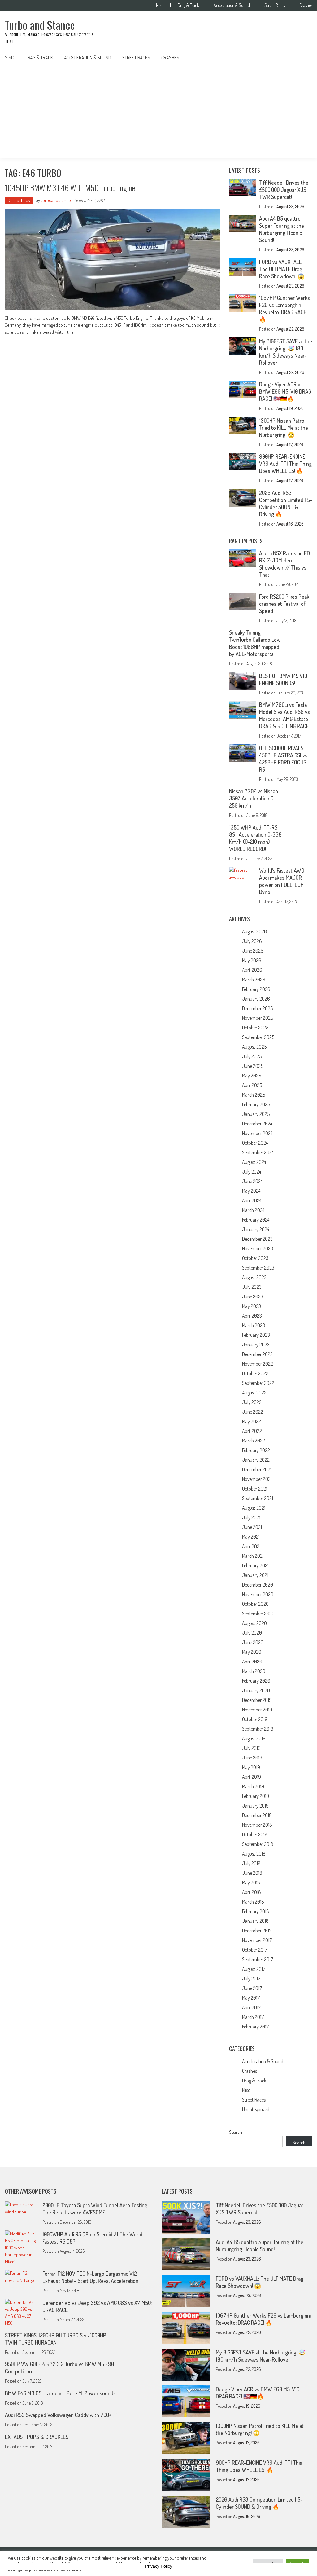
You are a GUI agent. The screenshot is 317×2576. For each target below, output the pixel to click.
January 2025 (256, 1114)
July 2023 (252, 1287)
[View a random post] (303, 58)
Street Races (275, 5)
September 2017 (258, 1959)
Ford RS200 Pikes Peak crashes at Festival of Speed (284, 604)
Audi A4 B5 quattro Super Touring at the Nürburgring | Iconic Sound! (282, 229)
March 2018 (253, 1902)
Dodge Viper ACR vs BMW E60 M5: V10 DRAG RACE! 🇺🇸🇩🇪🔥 (285, 391)
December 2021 (257, 1469)
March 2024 (253, 1210)
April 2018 (252, 1892)
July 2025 (252, 1056)
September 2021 (258, 1498)
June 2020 (253, 1642)
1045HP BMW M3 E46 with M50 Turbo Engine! (71, 188)
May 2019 (251, 1767)
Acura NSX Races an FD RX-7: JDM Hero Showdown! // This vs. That (284, 564)
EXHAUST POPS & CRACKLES (37, 2437)
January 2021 (255, 1575)
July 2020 (252, 1633)
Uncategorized (256, 2109)
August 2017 (254, 1969)
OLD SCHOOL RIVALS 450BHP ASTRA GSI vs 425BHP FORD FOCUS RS (283, 759)
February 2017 (255, 2027)
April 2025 (252, 1085)
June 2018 (252, 1873)
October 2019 (255, 1719)
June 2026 (253, 951)
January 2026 (256, 999)
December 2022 (257, 1354)
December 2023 (257, 1239)
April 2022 (252, 1431)
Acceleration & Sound (232, 5)
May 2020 (252, 1652)
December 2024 (257, 1124)
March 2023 (254, 1325)
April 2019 (252, 1777)
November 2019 (257, 1710)
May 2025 (252, 1076)
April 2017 (251, 2007)
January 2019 (255, 1806)
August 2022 (254, 1393)
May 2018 (251, 1882)
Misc (160, 5)
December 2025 (257, 1008)
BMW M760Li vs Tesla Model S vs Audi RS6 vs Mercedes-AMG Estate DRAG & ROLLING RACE (284, 715)
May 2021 (251, 1537)
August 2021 (254, 1508)
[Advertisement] (158, 112)
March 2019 (253, 1786)
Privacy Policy (159, 2566)
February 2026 (256, 989)
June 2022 (253, 1412)
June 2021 (252, 1527)
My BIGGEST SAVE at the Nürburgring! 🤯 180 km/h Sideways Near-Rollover (286, 352)
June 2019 (252, 1758)
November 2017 (257, 1940)
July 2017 (251, 1979)
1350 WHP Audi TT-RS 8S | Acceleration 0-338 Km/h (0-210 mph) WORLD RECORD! (255, 838)
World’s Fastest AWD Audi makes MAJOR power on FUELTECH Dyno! (282, 881)
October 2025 (255, 1028)
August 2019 (254, 1738)
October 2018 (255, 1834)
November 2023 (258, 1248)
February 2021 (255, 1565)
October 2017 (255, 1950)
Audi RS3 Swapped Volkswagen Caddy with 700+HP (61, 2415)
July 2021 (251, 1517)
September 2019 (258, 1729)
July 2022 (252, 1402)
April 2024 (252, 1200)
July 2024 (252, 1172)
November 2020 (258, 1594)
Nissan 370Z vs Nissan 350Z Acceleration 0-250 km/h (254, 798)
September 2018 (258, 1844)
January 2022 (256, 1460)
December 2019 (257, 1700)
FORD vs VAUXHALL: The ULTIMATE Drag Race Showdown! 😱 (282, 269)
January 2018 (255, 1921)
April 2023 (252, 1316)
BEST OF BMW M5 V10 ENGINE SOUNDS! (283, 679)
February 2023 (256, 1335)
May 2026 (252, 960)
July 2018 (251, 1863)
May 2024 (251, 1191)
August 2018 (254, 1854)
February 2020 (256, 1681)
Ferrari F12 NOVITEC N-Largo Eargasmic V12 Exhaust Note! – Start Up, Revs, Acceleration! (91, 2277)
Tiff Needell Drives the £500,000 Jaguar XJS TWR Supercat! (284, 190)
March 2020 (254, 1671)
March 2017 (253, 2017)
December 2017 (257, 1931)
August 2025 (254, 1047)
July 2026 (252, 941)
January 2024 (256, 1229)
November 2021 (257, 1479)
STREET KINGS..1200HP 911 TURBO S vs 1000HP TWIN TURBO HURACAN (56, 2339)
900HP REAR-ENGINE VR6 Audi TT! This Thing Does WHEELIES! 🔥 (285, 464)
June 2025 (253, 1066)
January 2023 (256, 1345)
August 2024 (254, 1162)
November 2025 (258, 1018)
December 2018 (257, 1815)
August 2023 (254, 1277)
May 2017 (251, 1998)
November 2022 (258, 1364)
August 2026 (254, 931)
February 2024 (256, 1220)
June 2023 (253, 1297)
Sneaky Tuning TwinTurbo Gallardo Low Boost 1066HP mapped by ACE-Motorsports (255, 643)
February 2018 (256, 1911)
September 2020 (258, 1614)
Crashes (306, 5)
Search (236, 2132)
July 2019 (251, 1748)
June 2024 (252, 1181)
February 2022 (256, 1450)
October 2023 (255, 1258)
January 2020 (256, 1690)
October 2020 (255, 1604)
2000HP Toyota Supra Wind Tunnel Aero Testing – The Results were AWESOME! (97, 2209)
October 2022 (255, 1373)
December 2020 (258, 1585)
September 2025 (258, 1037)
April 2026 (252, 970)
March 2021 (253, 1556)
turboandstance (56, 200)
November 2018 (257, 1825)
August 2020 (254, 1623)
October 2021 (255, 1489)
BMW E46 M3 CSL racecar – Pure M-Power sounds (60, 2393)
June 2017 (252, 1988)
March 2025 (254, 1095)
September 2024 (258, 1152)
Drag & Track (188, 5)
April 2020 (252, 1662)
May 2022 (252, 1421)
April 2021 (251, 1546)
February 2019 (256, 1796)
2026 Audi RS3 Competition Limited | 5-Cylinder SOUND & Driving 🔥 (286, 503)
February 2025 (256, 1104)
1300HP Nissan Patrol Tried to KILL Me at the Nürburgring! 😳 (284, 428)
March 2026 (254, 980)
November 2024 (257, 1133)
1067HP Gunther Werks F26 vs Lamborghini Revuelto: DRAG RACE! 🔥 (284, 308)
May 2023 (252, 1306)
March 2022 (254, 1441)
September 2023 (258, 1268)
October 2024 (255, 1143)
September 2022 (258, 1383)
